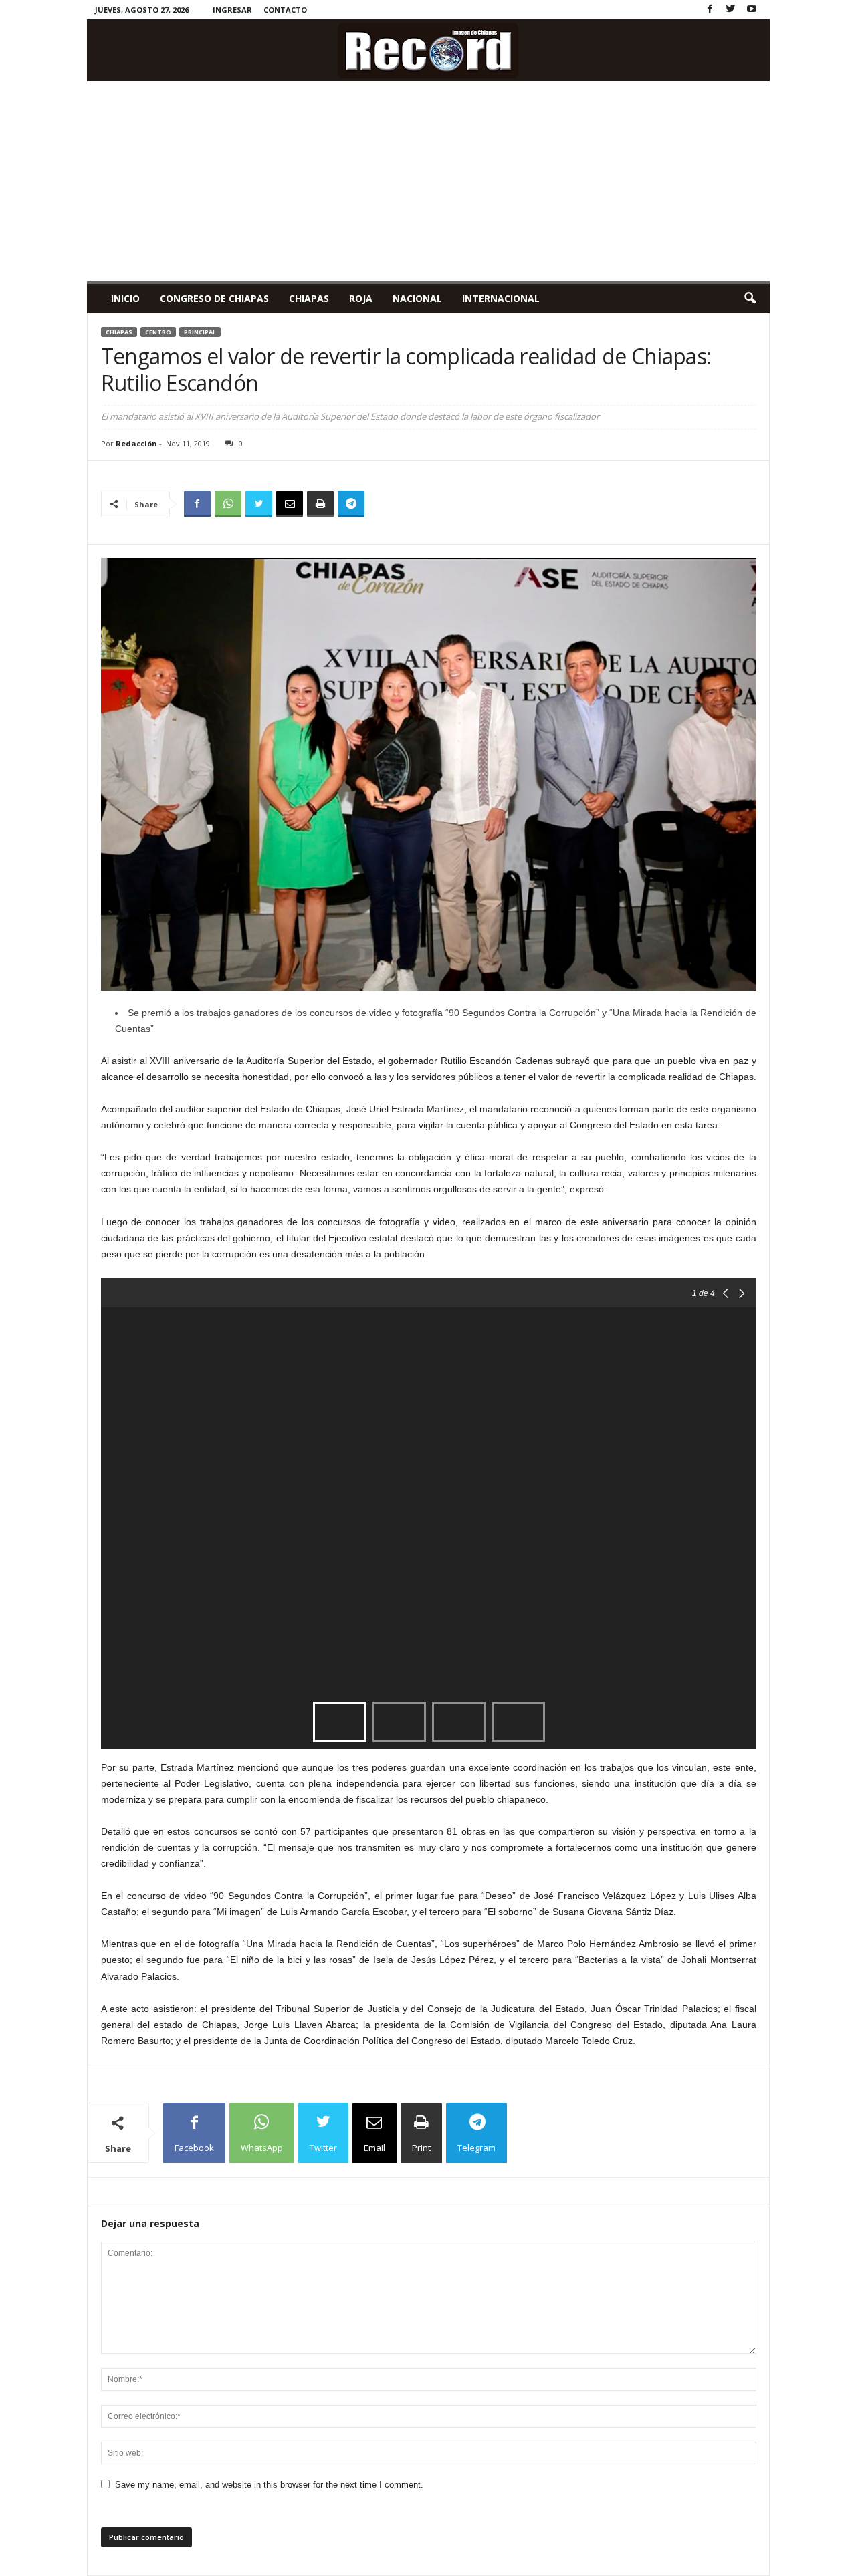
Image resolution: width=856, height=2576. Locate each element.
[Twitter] (731, 10)
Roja (361, 298)
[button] (750, 299)
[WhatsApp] (228, 504)
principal (200, 332)
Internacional (501, 298)
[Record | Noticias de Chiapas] (428, 50)
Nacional (417, 298)
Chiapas (309, 298)
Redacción (136, 443)
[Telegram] (351, 504)
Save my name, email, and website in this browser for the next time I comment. (269, 2485)
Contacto (285, 10)
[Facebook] (710, 10)
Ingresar (232, 10)
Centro (158, 332)
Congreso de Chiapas (214, 298)
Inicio (125, 298)
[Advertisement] (428, 181)
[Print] (320, 504)
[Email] (290, 504)
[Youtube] (752, 10)
